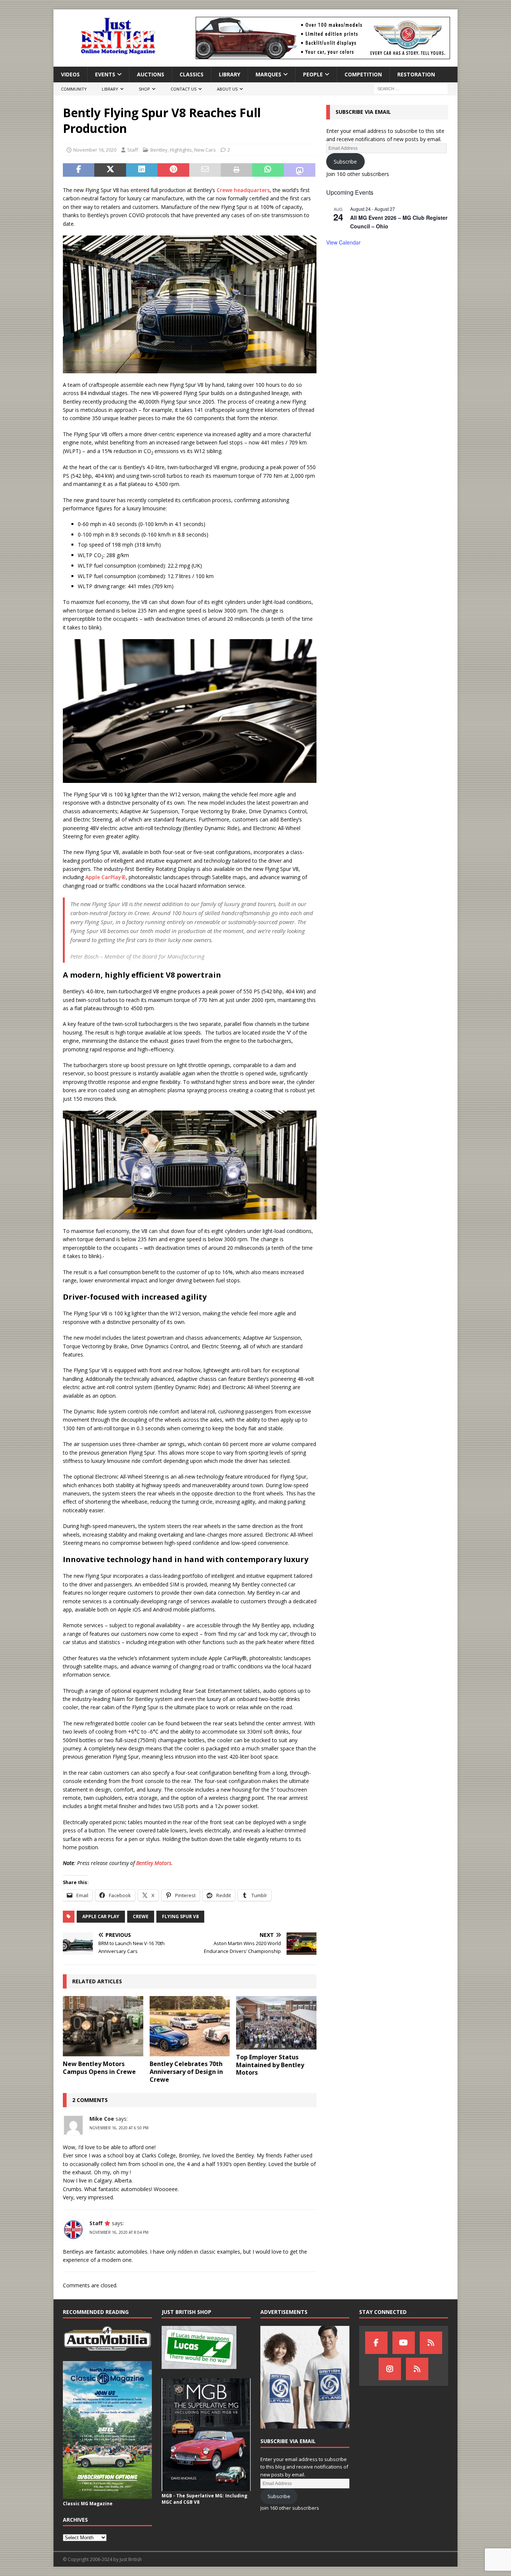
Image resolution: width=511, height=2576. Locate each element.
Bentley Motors (154, 1863)
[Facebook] (376, 2343)
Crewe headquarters (243, 190)
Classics (192, 74)
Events (105, 74)
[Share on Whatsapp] (268, 170)
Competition (363, 74)
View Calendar (343, 242)
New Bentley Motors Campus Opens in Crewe (99, 2068)
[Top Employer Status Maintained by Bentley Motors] (276, 2023)
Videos (70, 74)
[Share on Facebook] (79, 170)
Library (230, 74)
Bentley (159, 150)
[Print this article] (236, 170)
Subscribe (345, 162)
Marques (268, 74)
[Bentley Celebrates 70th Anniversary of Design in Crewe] (190, 2026)
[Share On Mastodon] (300, 170)
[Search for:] (411, 89)
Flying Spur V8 (180, 1916)
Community (74, 89)
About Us (227, 89)
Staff (133, 150)
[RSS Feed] (417, 2369)
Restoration (416, 74)
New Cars (205, 150)
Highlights (181, 150)
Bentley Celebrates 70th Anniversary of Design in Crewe (186, 2072)
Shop (144, 89)
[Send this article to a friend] (205, 170)
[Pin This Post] (173, 170)
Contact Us (183, 89)
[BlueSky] (431, 2343)
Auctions (151, 74)
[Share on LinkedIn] (142, 170)
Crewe (141, 1916)
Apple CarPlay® (105, 877)
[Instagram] (390, 2369)
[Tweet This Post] (110, 170)
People (313, 74)
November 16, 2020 (95, 150)
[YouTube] (404, 2343)
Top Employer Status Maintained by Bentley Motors (270, 2065)
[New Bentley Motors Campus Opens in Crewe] (103, 2026)
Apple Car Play (101, 1916)
